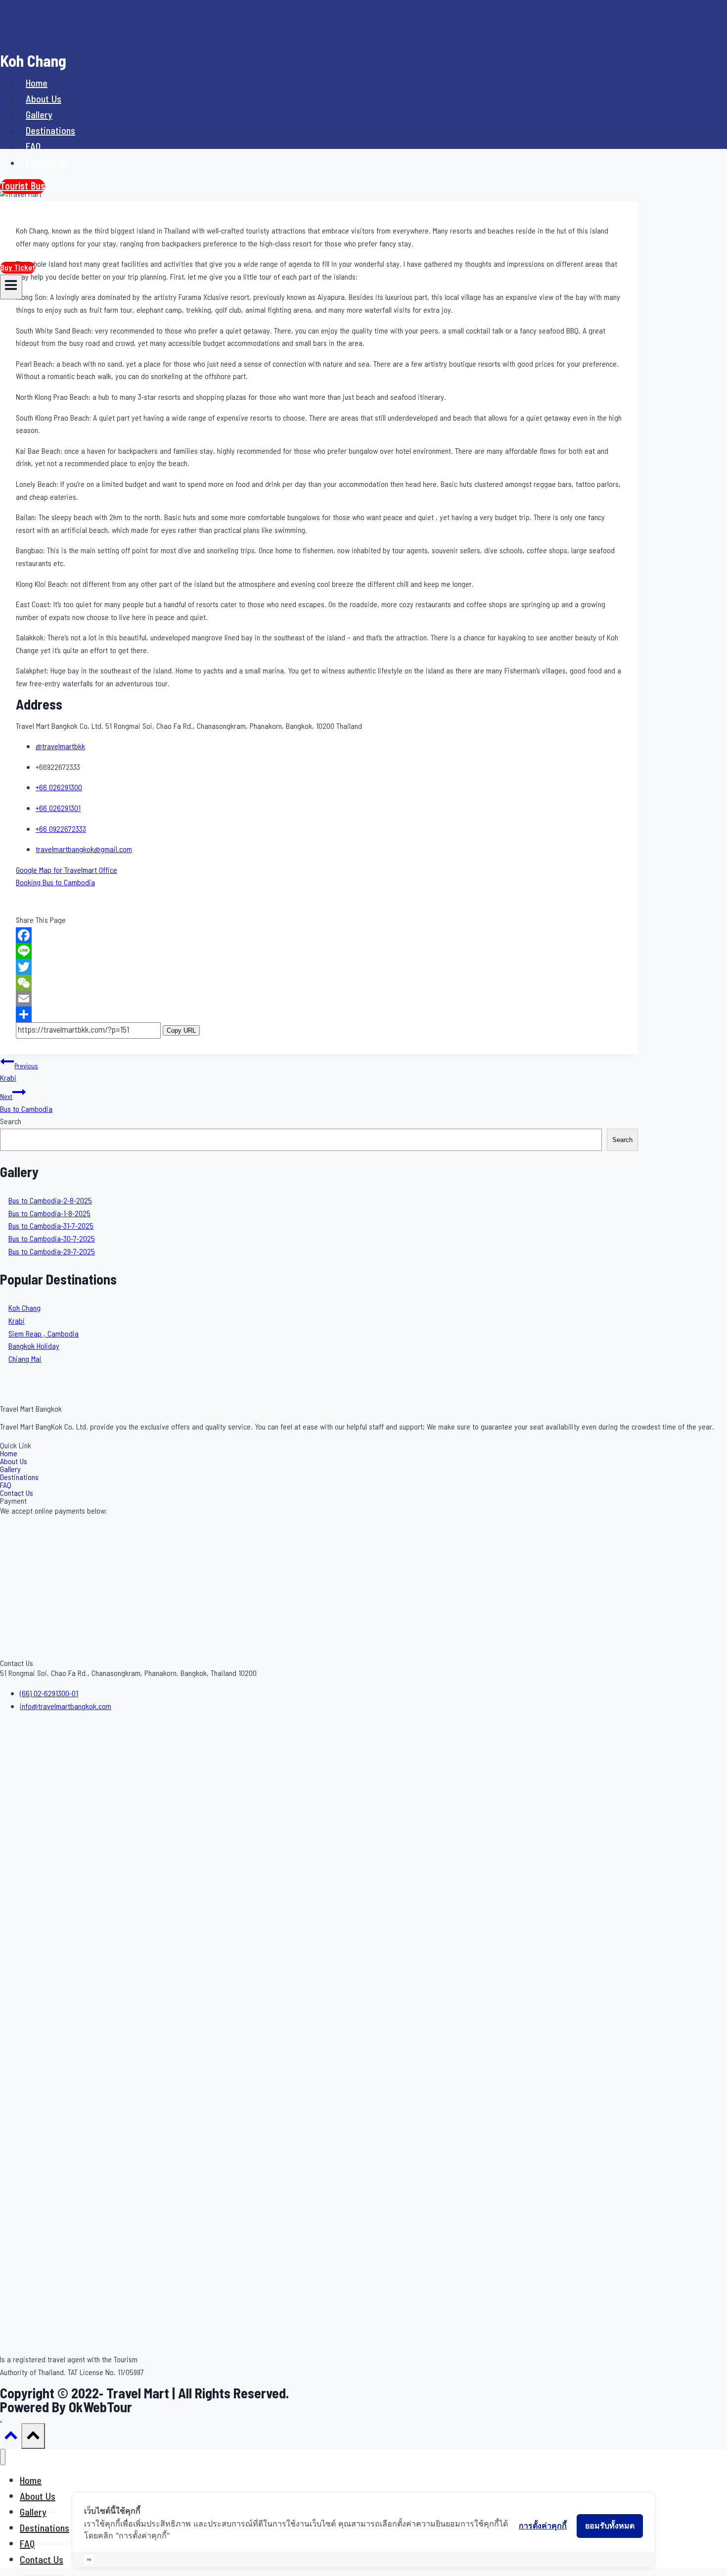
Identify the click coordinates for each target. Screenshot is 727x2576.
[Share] (319, 1014)
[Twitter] (319, 967)
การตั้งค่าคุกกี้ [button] (543, 2526)
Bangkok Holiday (34, 1346)
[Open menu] (11, 287)
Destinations (50, 131)
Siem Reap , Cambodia (44, 1334)
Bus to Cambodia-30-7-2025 (52, 1239)
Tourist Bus (23, 187)
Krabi (19, 1073)
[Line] (319, 951)
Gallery (39, 115)
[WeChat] (319, 983)
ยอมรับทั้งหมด (610, 2526)
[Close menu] (3, 2457)
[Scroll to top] (11, 2439)
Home (37, 84)
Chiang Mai (25, 1359)
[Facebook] (319, 935)
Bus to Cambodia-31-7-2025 (51, 1226)
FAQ (33, 147)
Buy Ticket (18, 268)
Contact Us (47, 163)
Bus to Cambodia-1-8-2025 (49, 1214)
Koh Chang (24, 1308)
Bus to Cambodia (26, 1104)
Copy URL (181, 1030)
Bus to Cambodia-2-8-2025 (50, 1201)
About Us (44, 99)
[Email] (319, 999)
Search (11, 1122)
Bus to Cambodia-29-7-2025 (52, 1252)
